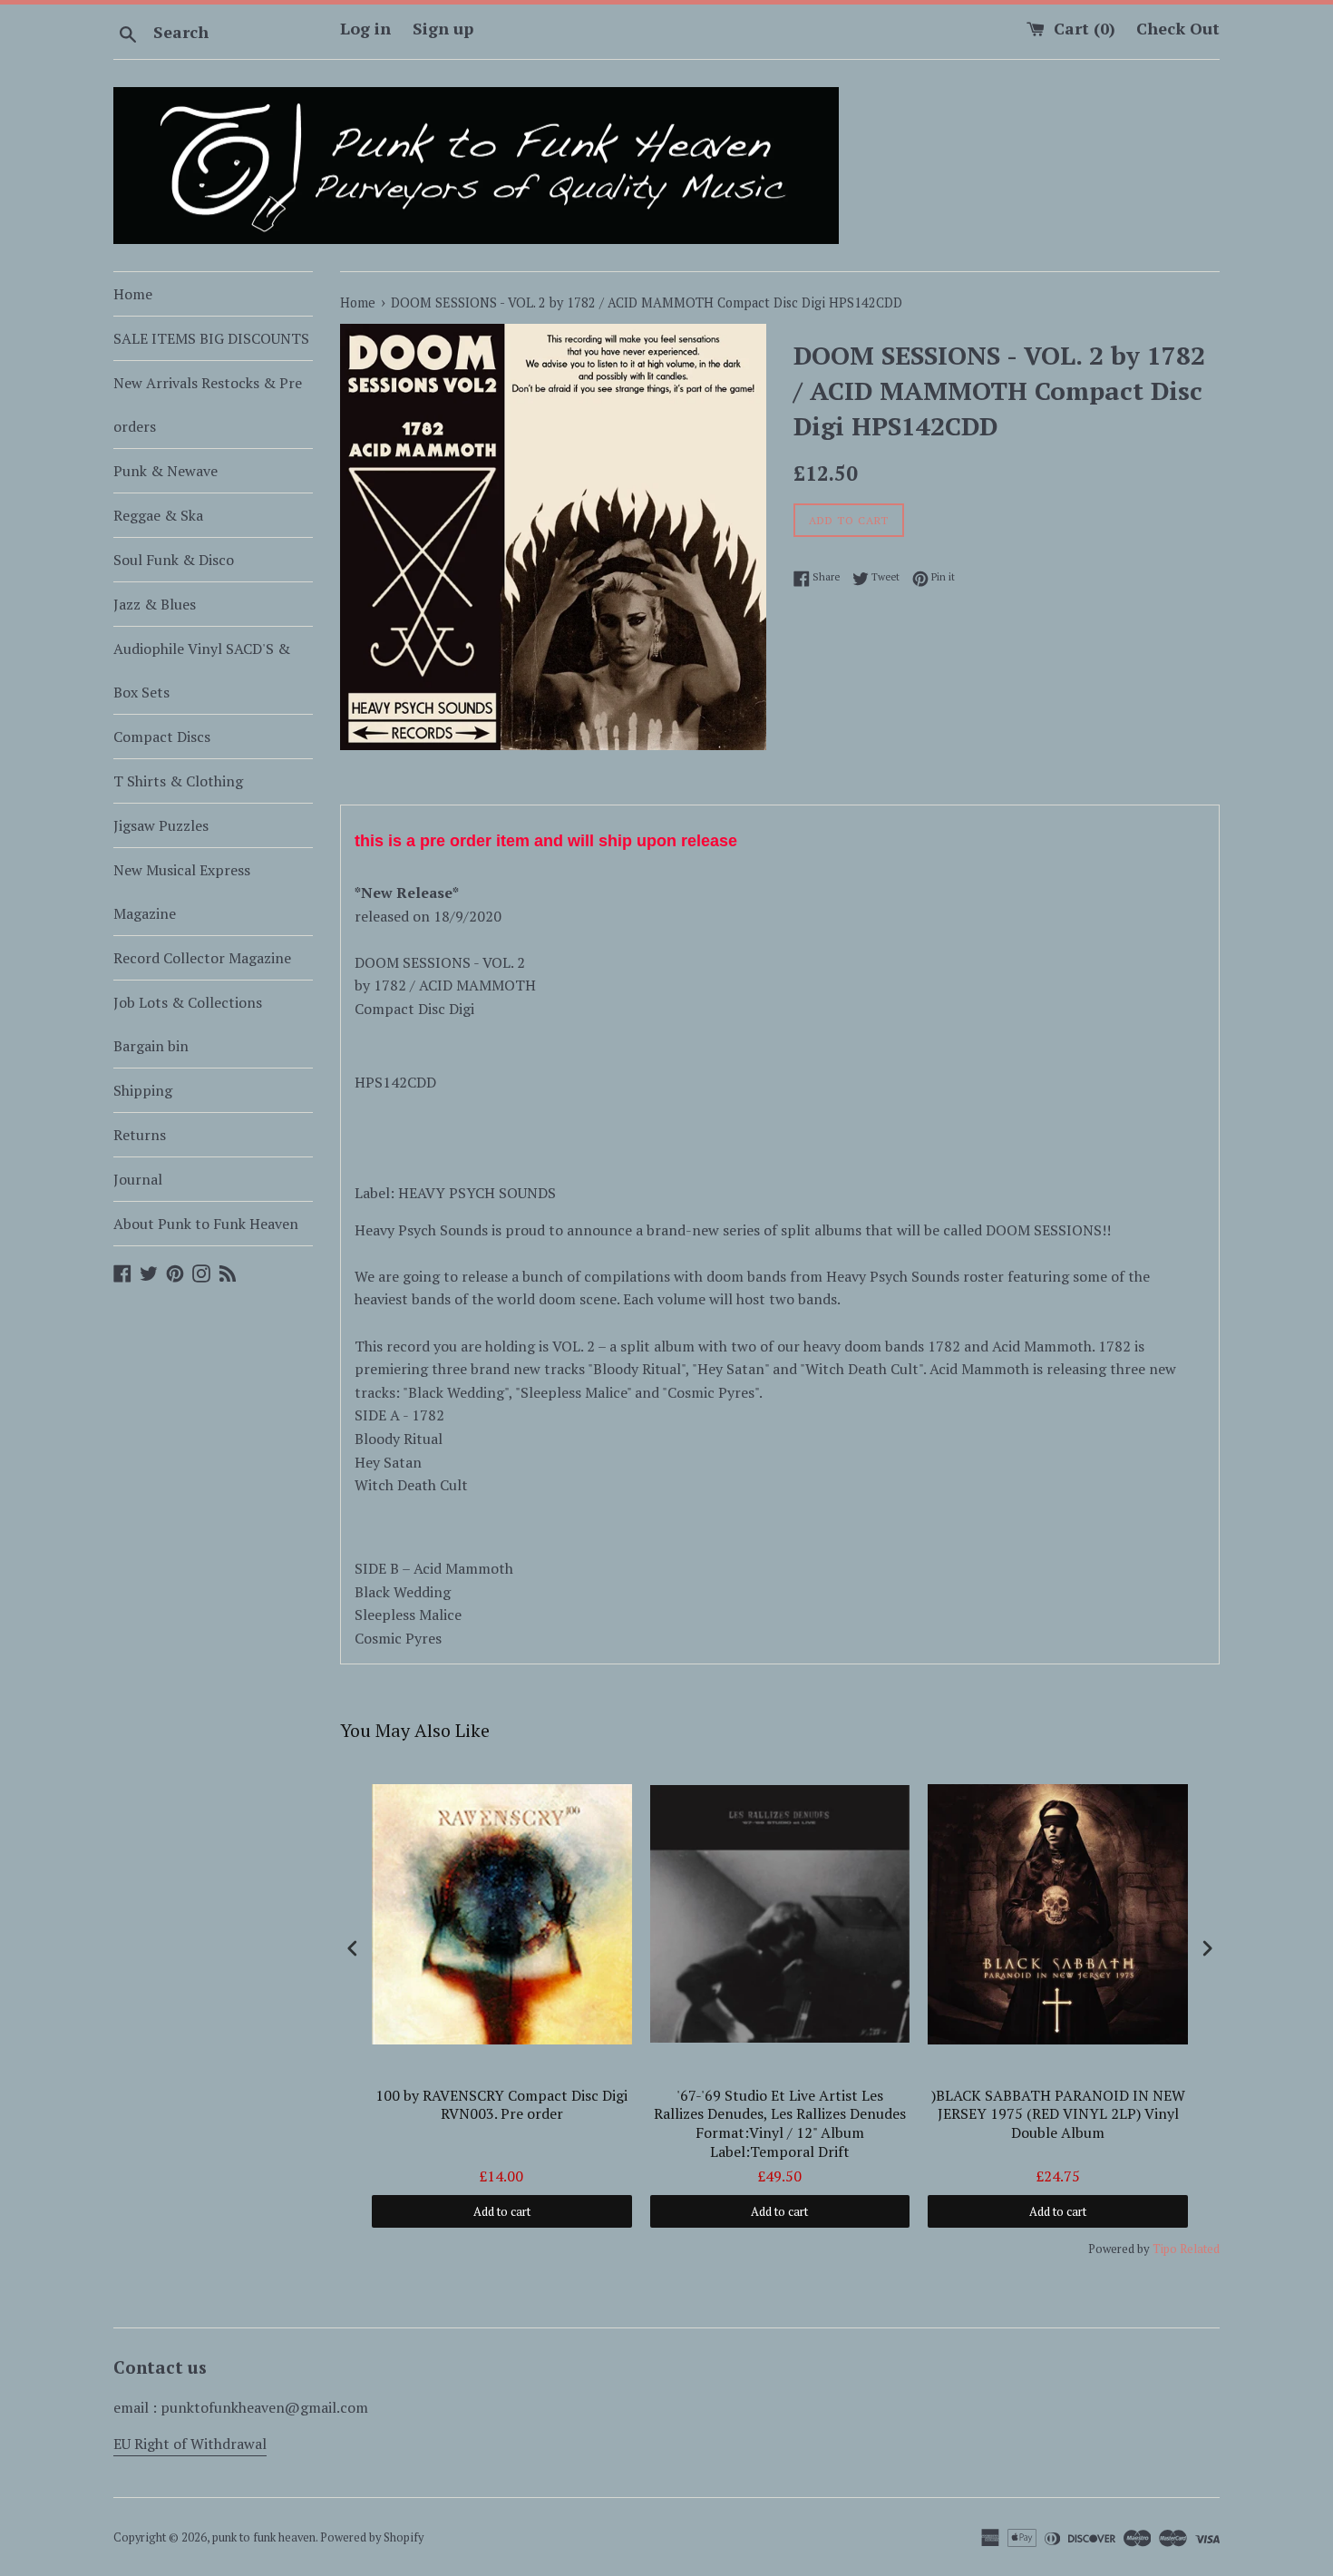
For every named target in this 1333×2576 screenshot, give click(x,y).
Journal (138, 1179)
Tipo (1165, 2249)
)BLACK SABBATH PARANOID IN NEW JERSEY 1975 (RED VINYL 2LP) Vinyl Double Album (1058, 2115)
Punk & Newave (165, 471)
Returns (140, 1135)
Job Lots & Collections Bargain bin (188, 1024)
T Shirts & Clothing (178, 781)
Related (1200, 2249)
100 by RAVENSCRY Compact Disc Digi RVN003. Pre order (501, 2105)
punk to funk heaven (264, 2537)
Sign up (443, 28)
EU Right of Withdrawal (190, 2444)
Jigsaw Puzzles (161, 825)
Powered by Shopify (372, 2537)
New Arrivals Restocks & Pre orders (208, 405)
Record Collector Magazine (202, 958)
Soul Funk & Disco (174, 560)
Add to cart (502, 2211)
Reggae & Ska (158, 515)
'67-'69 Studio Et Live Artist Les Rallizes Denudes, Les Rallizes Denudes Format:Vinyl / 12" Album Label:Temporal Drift (780, 2124)
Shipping (143, 1090)
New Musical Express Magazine (182, 892)
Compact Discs (162, 737)
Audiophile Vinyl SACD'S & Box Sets (202, 670)
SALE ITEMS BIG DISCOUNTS (211, 338)
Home (133, 294)
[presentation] (353, 1948)
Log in (365, 28)
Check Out (1178, 28)
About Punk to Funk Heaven (206, 1224)
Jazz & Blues (155, 604)
